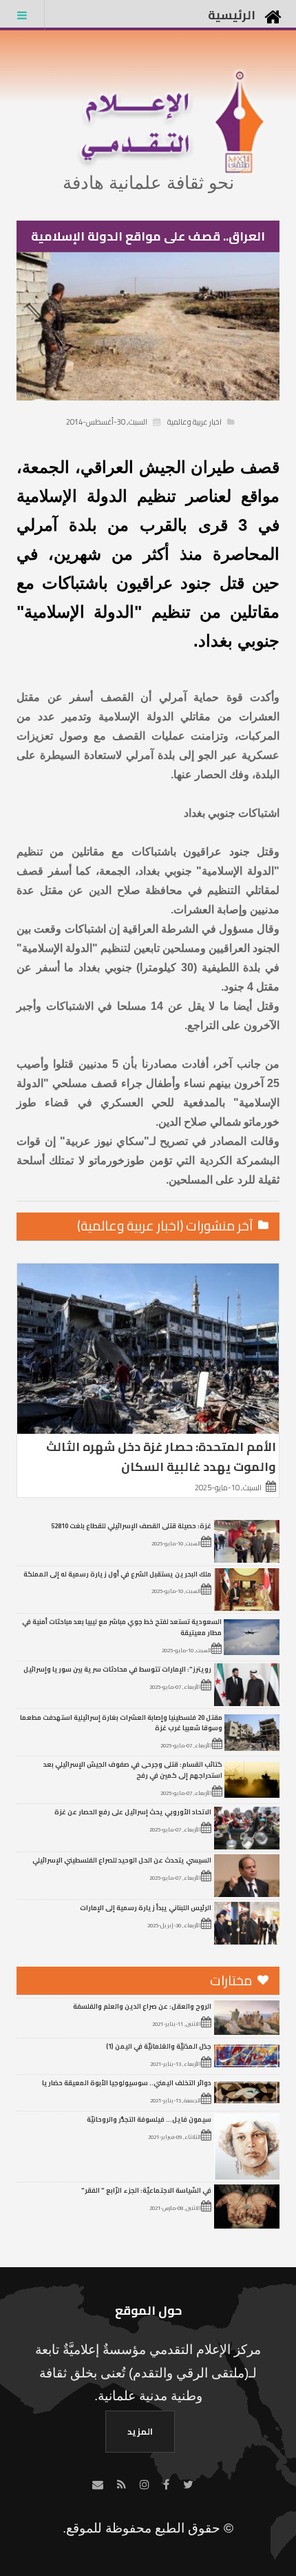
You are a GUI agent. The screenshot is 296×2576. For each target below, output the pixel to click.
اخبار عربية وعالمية (194, 422)
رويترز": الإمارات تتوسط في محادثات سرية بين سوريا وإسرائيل (117, 1669)
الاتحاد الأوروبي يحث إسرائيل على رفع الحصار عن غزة (133, 1812)
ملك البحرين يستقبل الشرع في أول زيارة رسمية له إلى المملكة (117, 1574)
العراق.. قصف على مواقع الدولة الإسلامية (148, 236)
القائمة (22, 15)
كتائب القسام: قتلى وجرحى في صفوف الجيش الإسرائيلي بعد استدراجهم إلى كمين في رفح (133, 1769)
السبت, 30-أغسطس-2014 (107, 422)
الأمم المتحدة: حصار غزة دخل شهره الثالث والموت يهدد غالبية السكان (161, 1457)
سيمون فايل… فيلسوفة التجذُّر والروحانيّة (149, 2119)
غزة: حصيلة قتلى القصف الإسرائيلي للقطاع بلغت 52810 (131, 1525)
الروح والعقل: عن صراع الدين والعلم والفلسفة (142, 2006)
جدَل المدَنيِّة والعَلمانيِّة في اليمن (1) (159, 2046)
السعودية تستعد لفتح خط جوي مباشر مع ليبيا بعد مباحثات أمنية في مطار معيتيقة (122, 1627)
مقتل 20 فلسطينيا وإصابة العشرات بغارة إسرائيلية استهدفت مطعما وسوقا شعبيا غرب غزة (121, 1723)
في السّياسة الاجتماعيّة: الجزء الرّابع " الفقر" (146, 2190)
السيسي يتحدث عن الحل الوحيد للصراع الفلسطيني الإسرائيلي (122, 1860)
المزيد (140, 2431)
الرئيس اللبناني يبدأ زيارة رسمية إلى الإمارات (146, 1907)
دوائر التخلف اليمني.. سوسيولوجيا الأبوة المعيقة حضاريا (127, 2082)
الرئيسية (232, 15)
